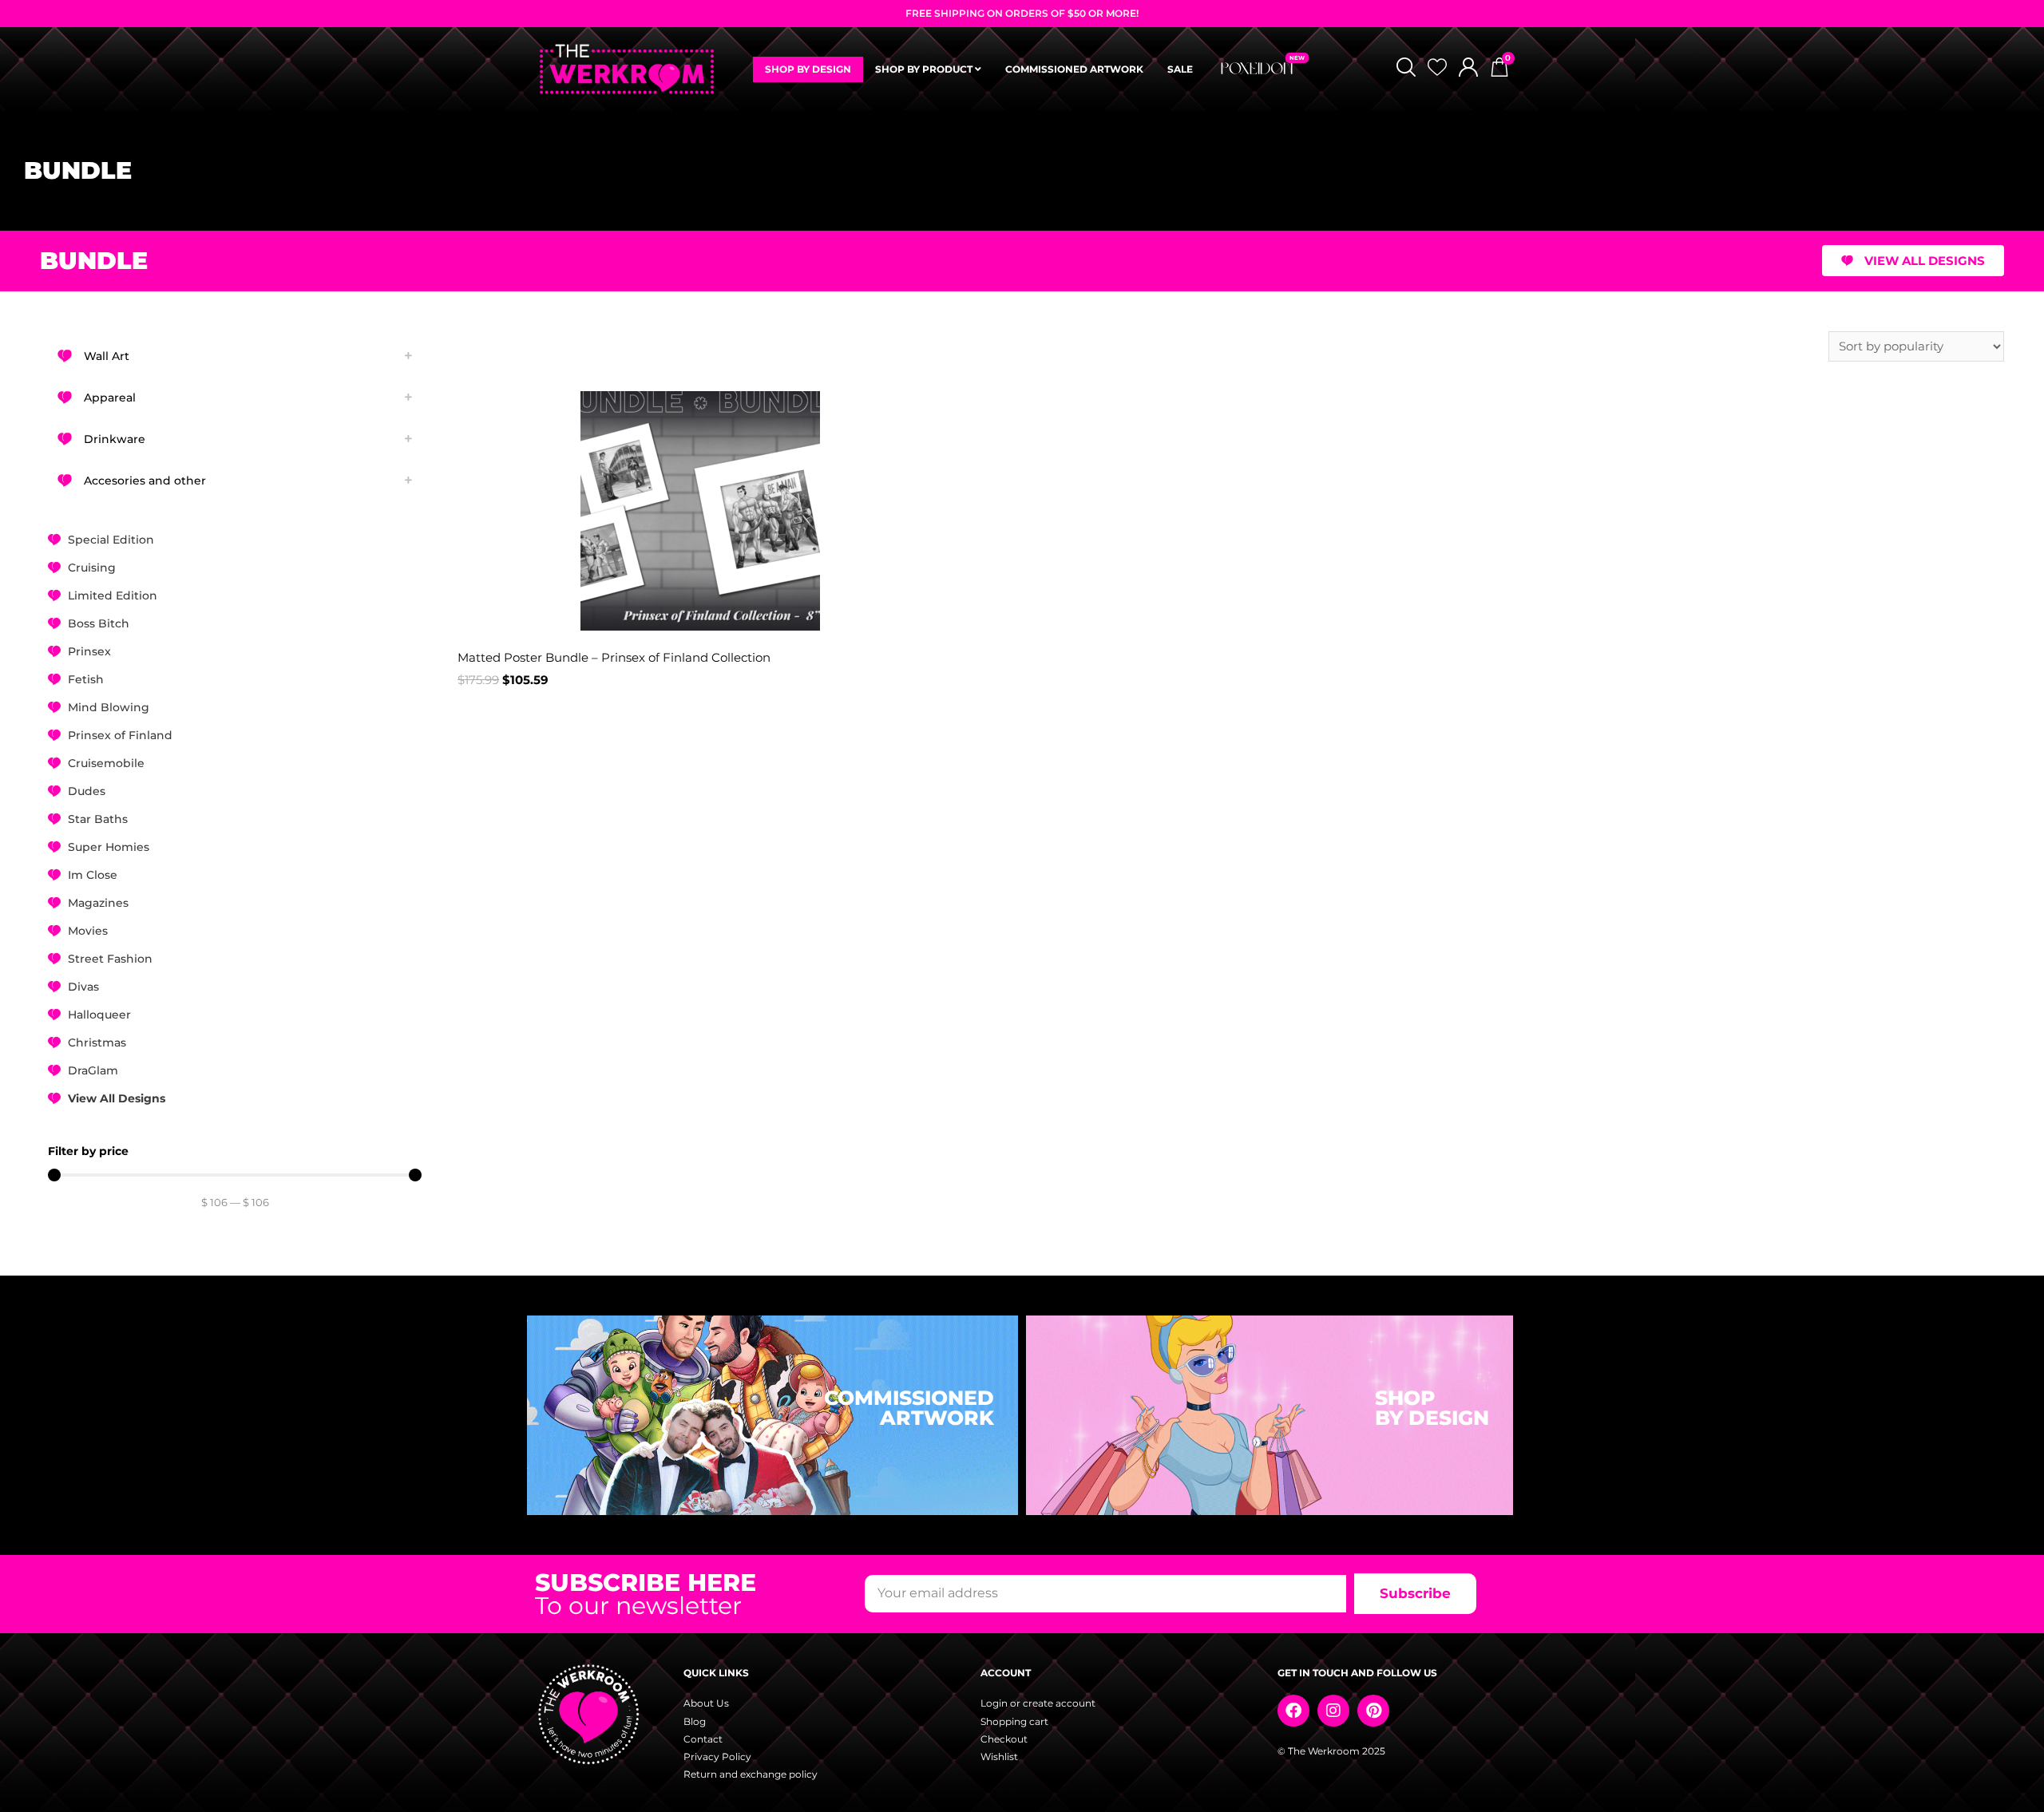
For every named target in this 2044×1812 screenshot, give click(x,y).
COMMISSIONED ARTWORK (1074, 69)
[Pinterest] (1373, 1711)
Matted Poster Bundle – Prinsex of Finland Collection (614, 657)
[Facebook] (1293, 1711)
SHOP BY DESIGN (808, 69)
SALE (1180, 69)
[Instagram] (1333, 1711)
